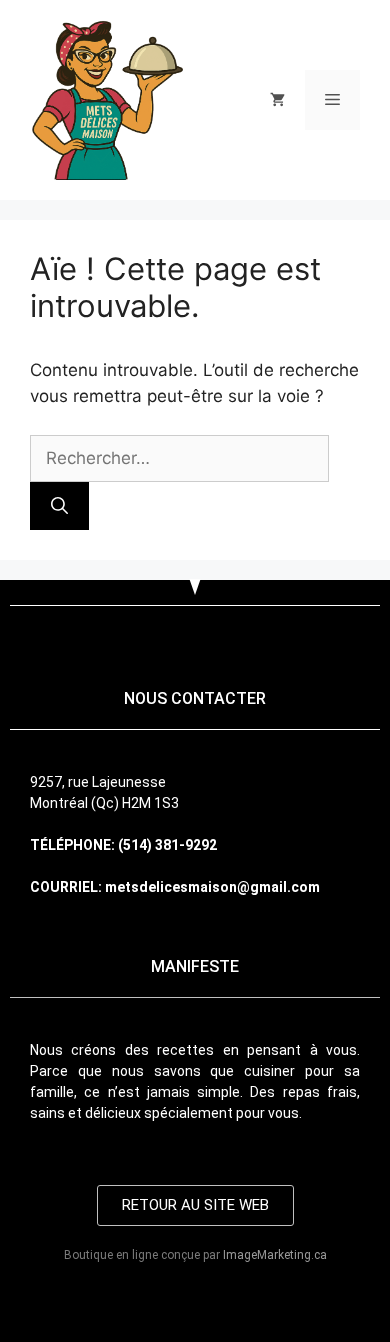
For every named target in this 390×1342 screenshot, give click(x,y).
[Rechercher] (59, 506)
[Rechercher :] (179, 458)
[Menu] (332, 100)
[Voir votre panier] (277, 100)
